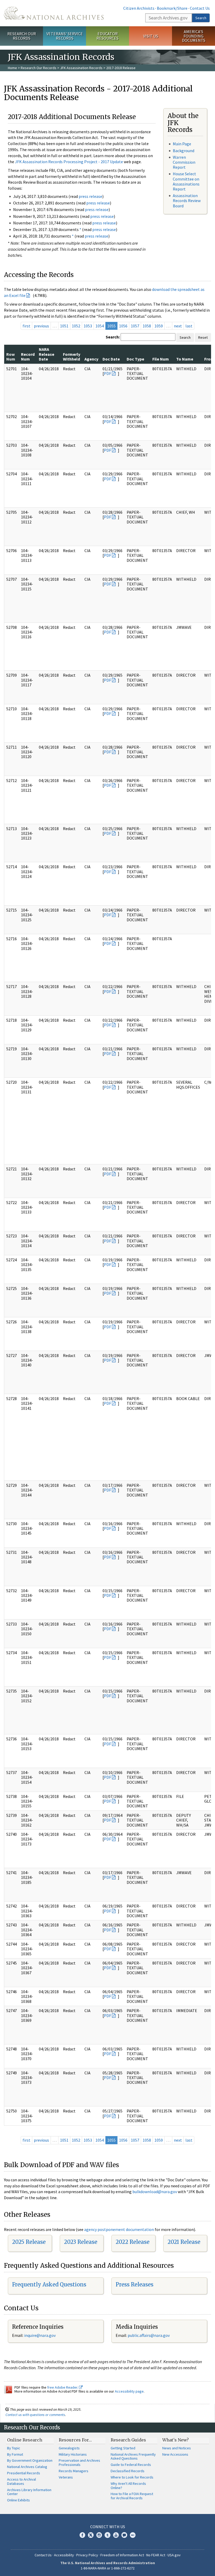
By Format (15, 2454)
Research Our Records (22, 36)
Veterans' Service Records (65, 36)
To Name (185, 359)
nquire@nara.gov (40, 2335)
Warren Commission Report (184, 162)
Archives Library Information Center (29, 2492)
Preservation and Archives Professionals (79, 2462)
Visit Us (151, 36)
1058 (147, 326)
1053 (88, 326)
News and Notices (177, 2448)
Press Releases (135, 2284)
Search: (113, 337)
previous (41, 326)
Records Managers (74, 2471)
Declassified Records (128, 2471)
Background (184, 151)
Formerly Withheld (72, 357)
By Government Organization (30, 2460)
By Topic (14, 2448)
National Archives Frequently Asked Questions (133, 2456)
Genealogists (69, 2448)
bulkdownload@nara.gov (155, 2192)
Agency (91, 359)
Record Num (28, 357)
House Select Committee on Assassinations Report (186, 181)
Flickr (133, 2535)
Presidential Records (24, 2473)
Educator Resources (107, 36)
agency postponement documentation (119, 2229)
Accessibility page (129, 2391)
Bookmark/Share (172, 8)
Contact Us (200, 8)
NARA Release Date (47, 354)
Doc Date (111, 359)
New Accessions (175, 2454)
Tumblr (107, 2535)
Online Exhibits (18, 2500)
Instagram (99, 2535)
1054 (100, 326)
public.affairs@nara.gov (149, 2335)
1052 (76, 326)
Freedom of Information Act (122, 2555)
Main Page (182, 144)
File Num (161, 359)
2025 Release (29, 2242)
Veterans (66, 2477)
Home (12, 68)
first (26, 326)
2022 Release (133, 2242)
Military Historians (73, 2454)
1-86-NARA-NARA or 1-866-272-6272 (108, 2568)
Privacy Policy (87, 2555)
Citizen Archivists (139, 8)
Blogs (124, 2535)
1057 (135, 326)
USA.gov (174, 2555)
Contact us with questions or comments (35, 2415)
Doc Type (135, 359)
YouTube (116, 2535)
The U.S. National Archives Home (54, 13)
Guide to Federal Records (131, 2465)
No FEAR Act (156, 2555)
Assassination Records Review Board (187, 200)
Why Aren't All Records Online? (128, 2486)
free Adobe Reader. (63, 2387)
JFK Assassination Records (81, 68)
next (178, 326)
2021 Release (184, 2242)
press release (90, 196)
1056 (123, 326)
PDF (107, 373)
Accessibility (64, 2555)
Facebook (82, 2535)
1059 (159, 326)
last (189, 326)
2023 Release (81, 2242)
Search (201, 18)
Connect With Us (108, 2527)
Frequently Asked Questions (49, 2284)
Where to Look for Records (132, 2477)
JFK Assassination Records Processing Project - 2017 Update (69, 162)
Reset (203, 337)
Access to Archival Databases (21, 2481)
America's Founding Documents (194, 36)
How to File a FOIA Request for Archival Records (132, 2496)
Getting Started (123, 2448)
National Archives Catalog (27, 2467)
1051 (64, 326)
